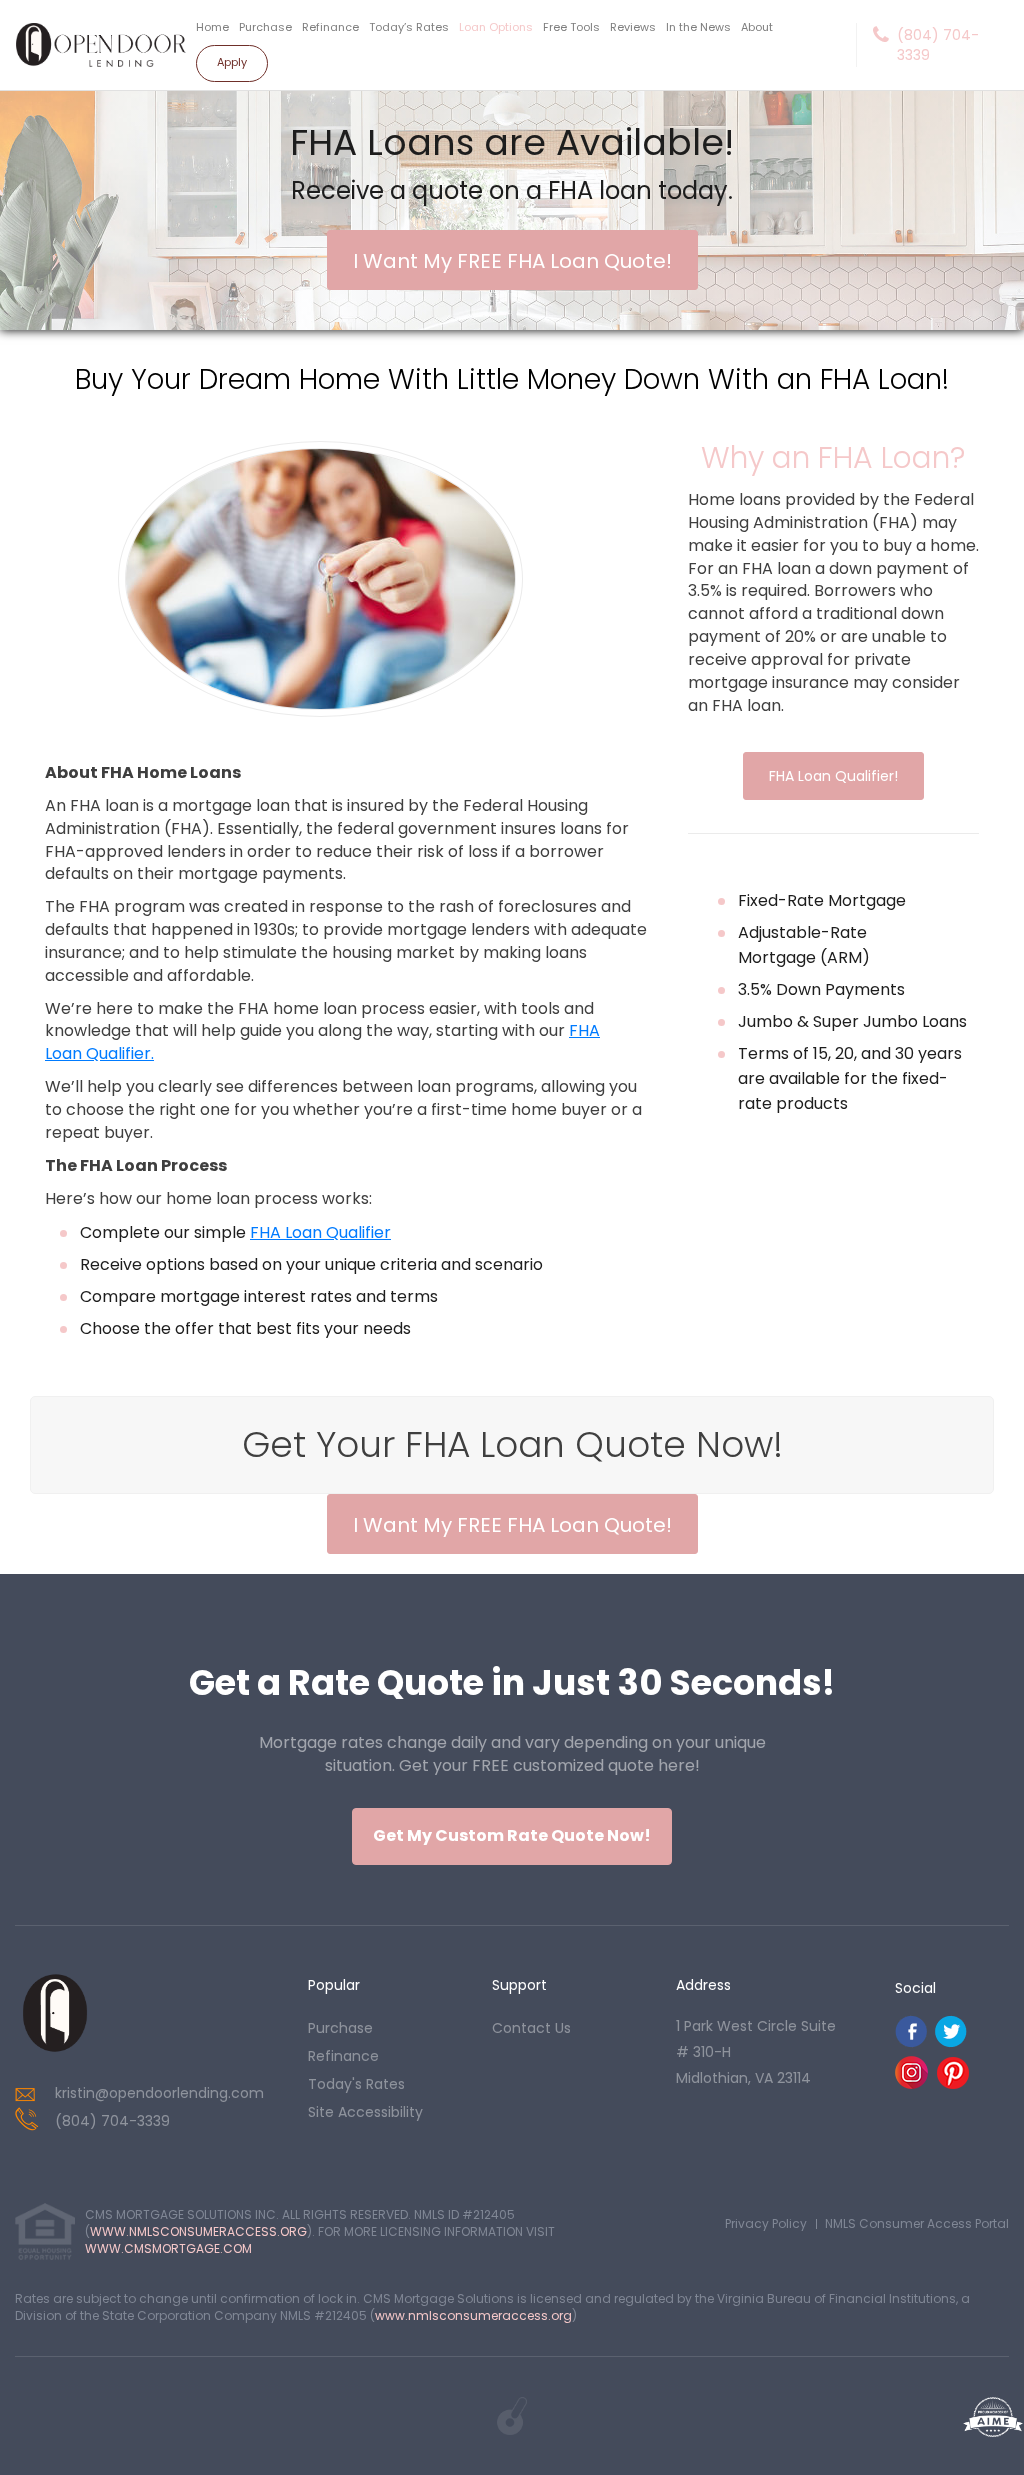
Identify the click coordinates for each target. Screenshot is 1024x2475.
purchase (340, 2028)
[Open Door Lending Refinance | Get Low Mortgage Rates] (55, 2013)
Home (212, 27)
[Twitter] (951, 2042)
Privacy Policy (766, 2223)
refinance (343, 2056)
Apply (232, 62)
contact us (531, 2028)
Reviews (633, 27)
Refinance (330, 27)
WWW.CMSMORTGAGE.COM (168, 2248)
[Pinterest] (952, 2083)
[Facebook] (911, 2042)
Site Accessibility (365, 2112)
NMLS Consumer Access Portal (917, 2223)
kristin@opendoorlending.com (159, 2093)
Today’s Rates (409, 27)
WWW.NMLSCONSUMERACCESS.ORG (198, 2231)
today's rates (356, 2084)
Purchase (265, 27)
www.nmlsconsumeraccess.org (473, 2315)
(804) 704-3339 (938, 45)
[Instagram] (911, 2083)
